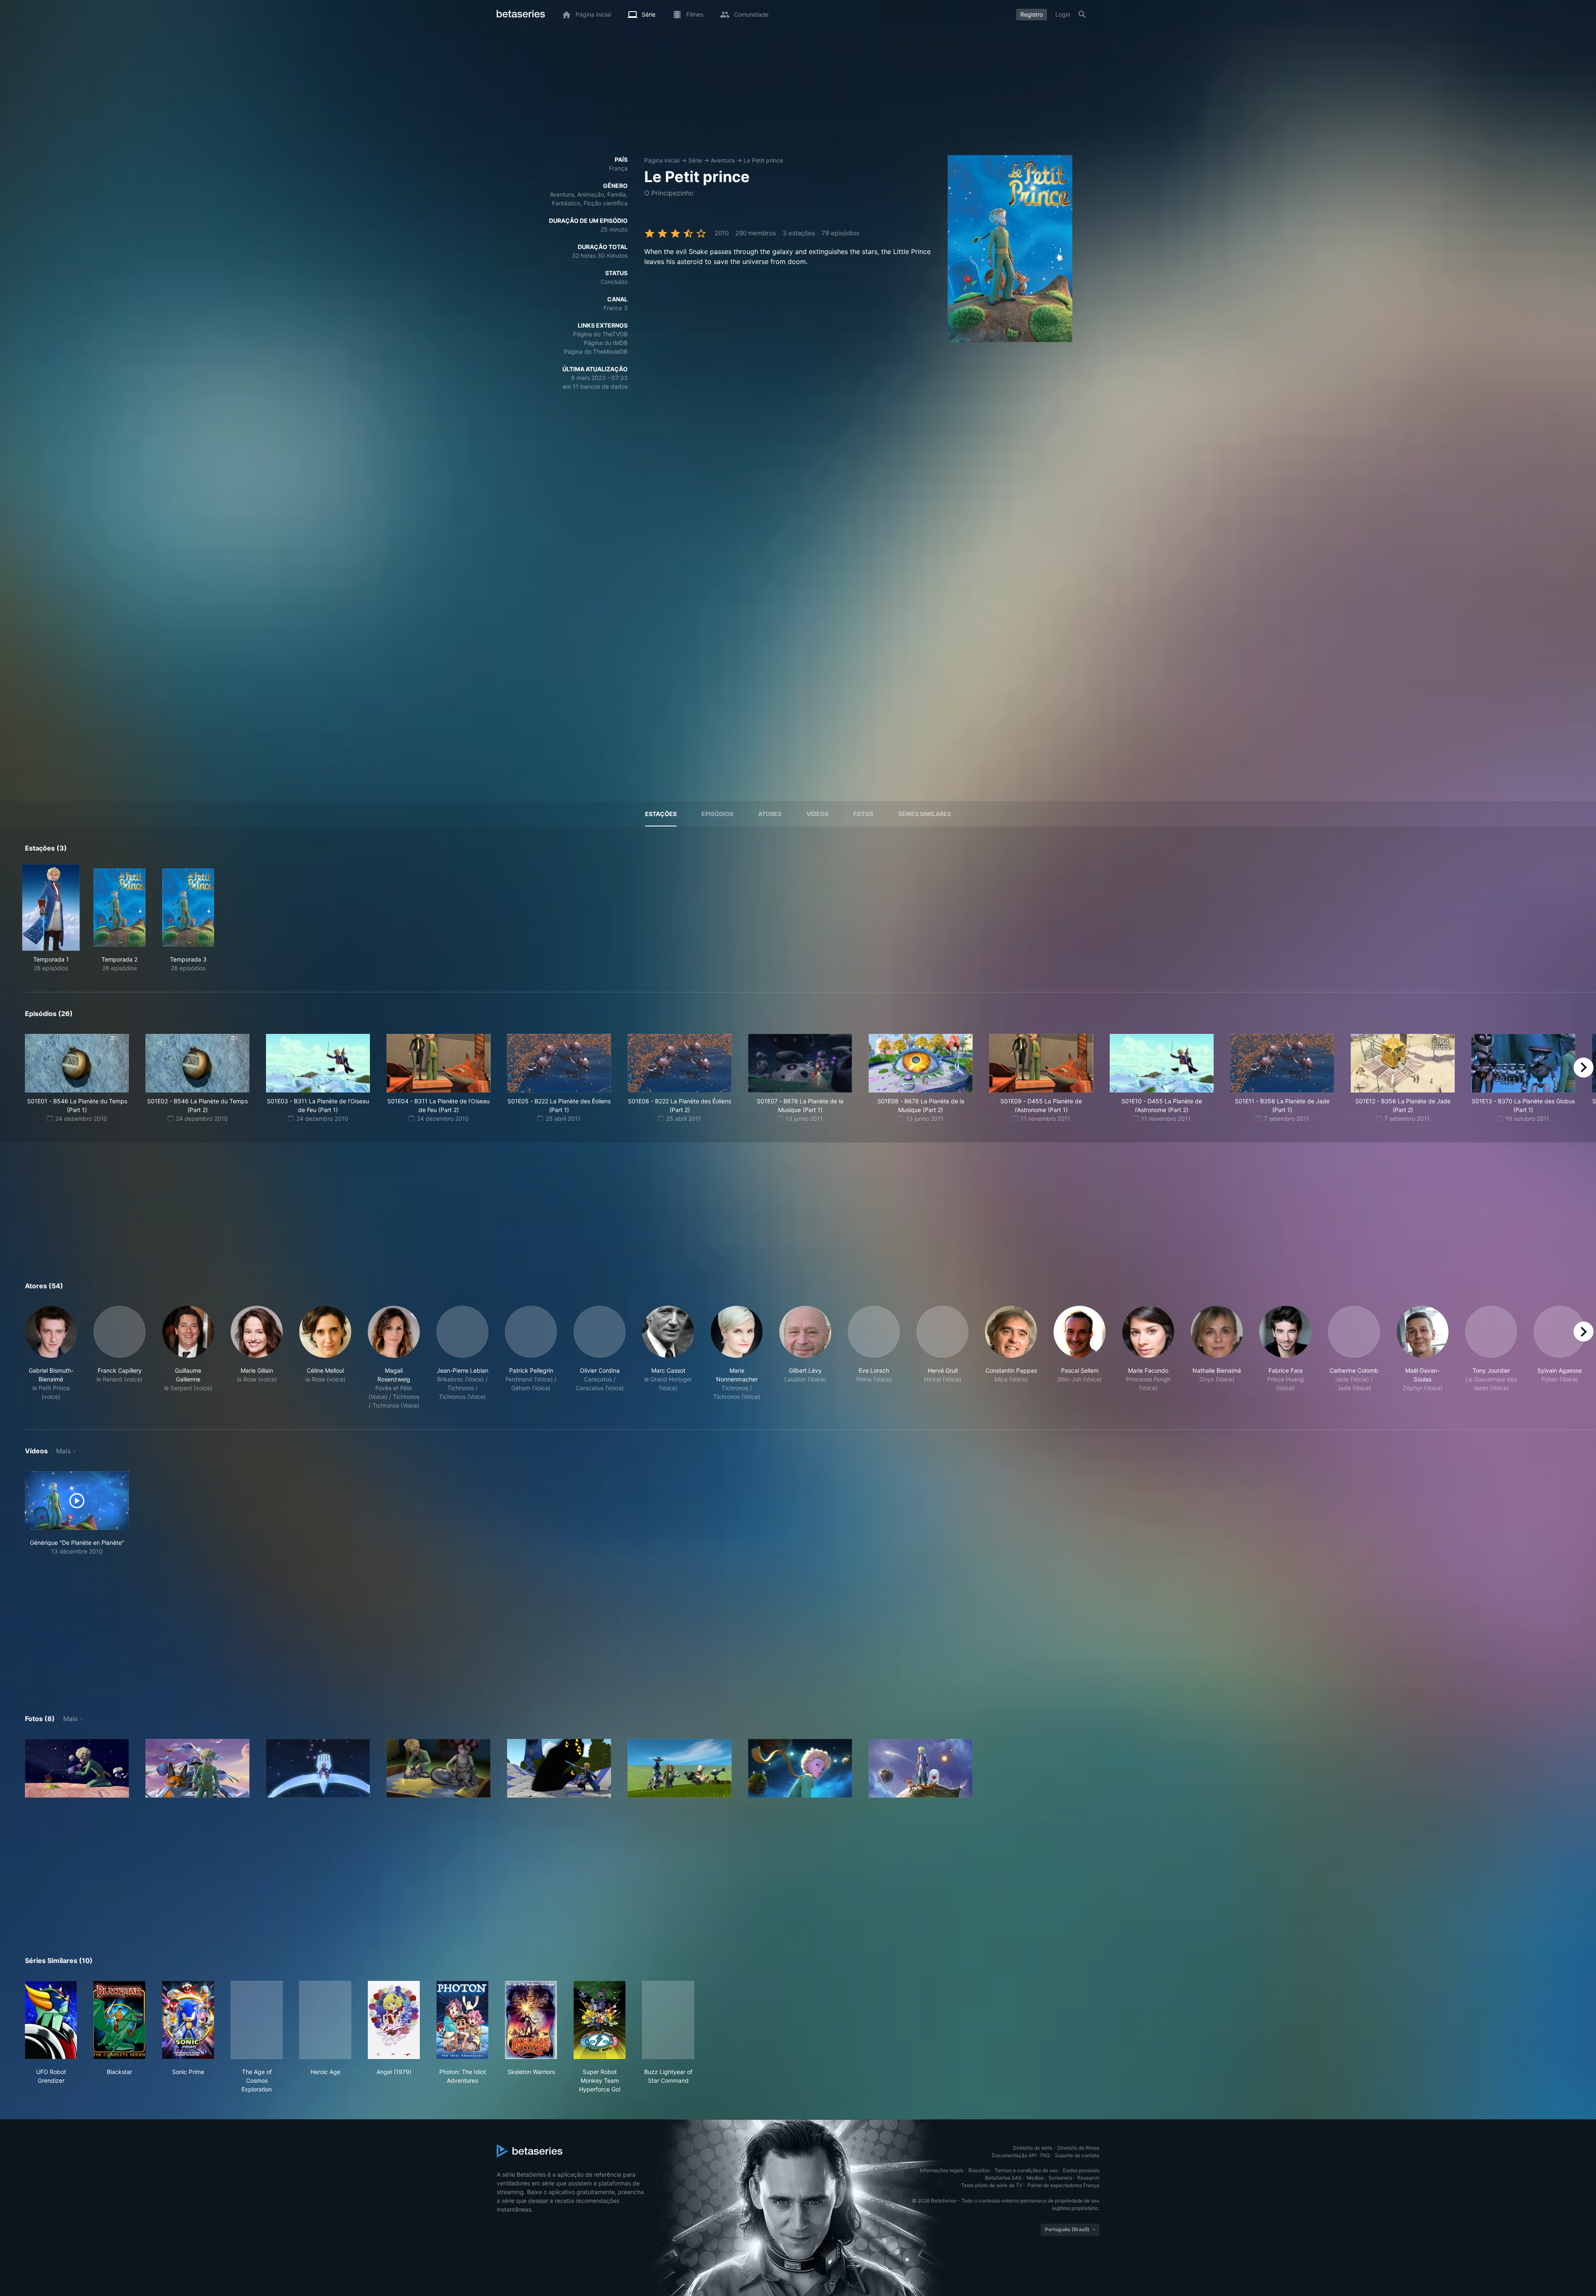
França (618, 168)
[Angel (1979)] (394, 2020)
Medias (1035, 2178)
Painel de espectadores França (1063, 2185)
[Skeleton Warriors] (531, 2020)
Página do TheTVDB (600, 334)
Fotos (863, 814)
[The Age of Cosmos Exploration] (257, 2020)
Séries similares (925, 814)
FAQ (1045, 2155)
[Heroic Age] (325, 2020)
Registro (1032, 14)
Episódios (717, 814)
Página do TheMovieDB (596, 351)
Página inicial (662, 160)
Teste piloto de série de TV (992, 2185)
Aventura (723, 160)
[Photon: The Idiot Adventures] (462, 2020)
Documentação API (1014, 2155)
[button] (51, 1358)
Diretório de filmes (1078, 2148)
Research (1088, 2178)
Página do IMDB (606, 343)
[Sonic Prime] (188, 2020)
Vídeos (817, 814)
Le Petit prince (763, 160)
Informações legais (942, 2170)
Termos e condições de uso (1026, 2170)
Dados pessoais (1081, 2170)
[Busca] (1082, 15)
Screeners (1060, 2178)
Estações (661, 814)
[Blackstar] (119, 2020)
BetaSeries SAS (1003, 2178)
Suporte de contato (1077, 2155)
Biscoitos (979, 2170)
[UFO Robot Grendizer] (51, 2020)
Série (695, 160)
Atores (770, 814)
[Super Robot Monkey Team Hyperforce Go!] (600, 2020)
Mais (63, 1451)
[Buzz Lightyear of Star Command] (668, 2020)
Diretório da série (1033, 2148)
